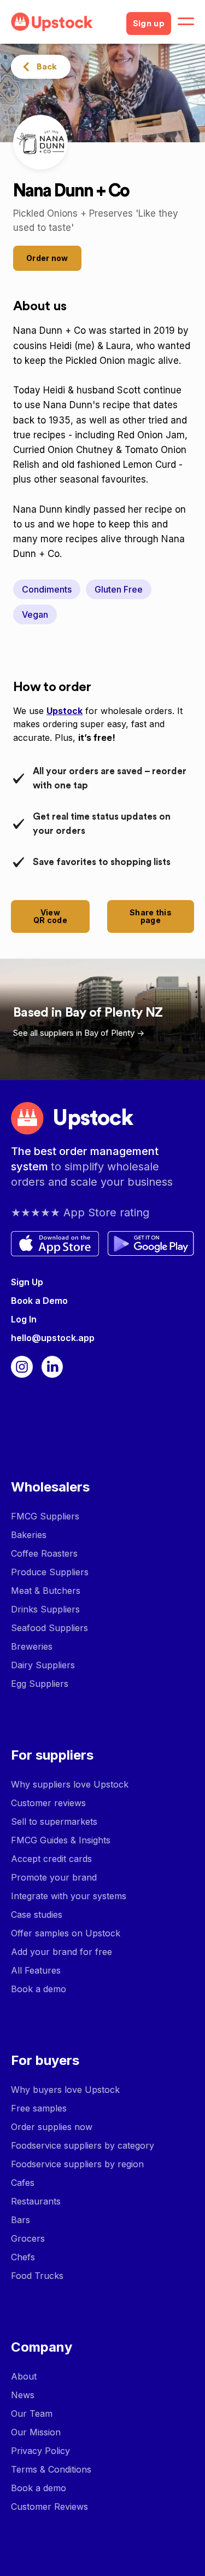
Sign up (149, 24)
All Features (36, 1970)
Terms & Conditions (51, 2469)
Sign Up (27, 1282)
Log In (24, 1319)
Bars (20, 2220)
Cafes (23, 2183)
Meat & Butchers (46, 1591)
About (24, 2376)
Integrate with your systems (69, 1896)
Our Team (32, 2413)
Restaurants (36, 2201)
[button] (186, 22)
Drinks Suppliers (45, 1609)
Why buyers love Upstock (65, 2090)
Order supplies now (52, 2127)
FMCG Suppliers (45, 1516)
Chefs (23, 2257)
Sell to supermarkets (54, 1821)
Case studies (37, 1914)
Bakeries (29, 1535)
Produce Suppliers (50, 1572)
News (23, 2395)
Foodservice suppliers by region (77, 2164)
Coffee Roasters (44, 1553)
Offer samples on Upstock (66, 1933)
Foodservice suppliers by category (83, 2145)
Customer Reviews (49, 2507)
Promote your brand (54, 1877)
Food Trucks (37, 2276)
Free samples (39, 2108)
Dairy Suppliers (43, 1665)
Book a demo (39, 1989)
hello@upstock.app (53, 1338)
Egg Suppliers (40, 1684)
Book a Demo (39, 1301)
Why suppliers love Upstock (70, 1784)
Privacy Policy (40, 2451)
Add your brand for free (61, 1952)
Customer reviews (48, 1803)
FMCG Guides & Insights (61, 1840)
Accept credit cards (51, 1859)
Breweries (32, 1646)
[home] (64, 22)
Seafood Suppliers (49, 1628)
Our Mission (36, 2432)
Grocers (28, 2238)
